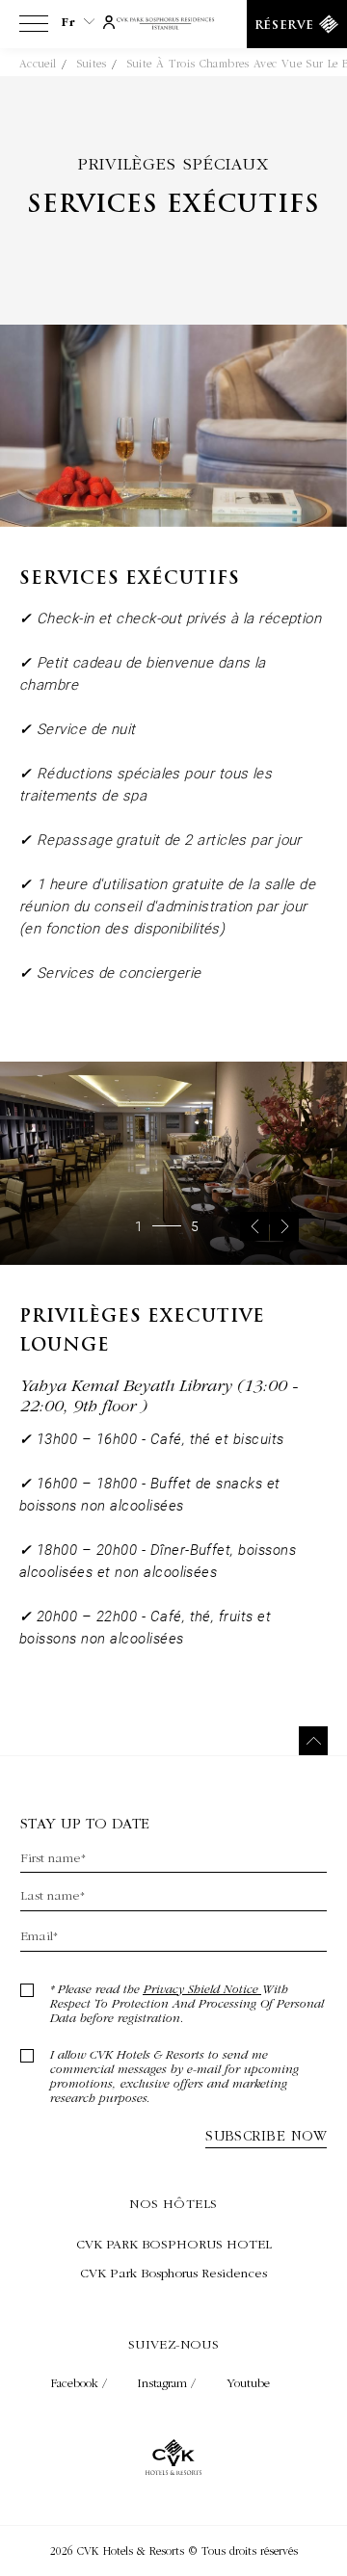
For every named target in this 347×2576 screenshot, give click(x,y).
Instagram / (169, 2383)
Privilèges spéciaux (173, 163)
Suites (92, 64)
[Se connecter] (109, 20)
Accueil (38, 64)
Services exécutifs (173, 206)
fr (68, 22)
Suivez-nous (174, 2344)
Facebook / (81, 2383)
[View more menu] (34, 28)
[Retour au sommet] (313, 1741)
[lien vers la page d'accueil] (174, 25)
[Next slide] (284, 1226)
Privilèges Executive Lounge (142, 1332)
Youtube (248, 2383)
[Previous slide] (254, 1226)
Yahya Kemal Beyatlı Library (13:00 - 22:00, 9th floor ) (158, 1395)
